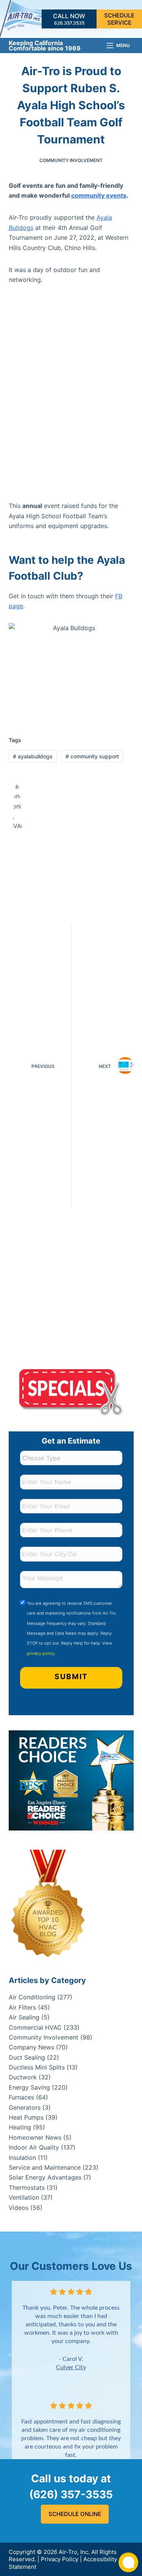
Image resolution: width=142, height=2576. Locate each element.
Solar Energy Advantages (45, 2177)
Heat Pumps (26, 2117)
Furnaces (21, 2097)
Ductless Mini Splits (37, 2067)
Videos (19, 2208)
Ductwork (23, 2077)
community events (99, 195)
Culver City (71, 2367)
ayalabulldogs (33, 756)
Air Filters (22, 2007)
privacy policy (41, 1653)
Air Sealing (24, 2017)
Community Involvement (71, 160)
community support (92, 756)
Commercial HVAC (35, 2027)
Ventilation (24, 2197)
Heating (20, 2127)
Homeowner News (35, 2137)
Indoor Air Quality (34, 2147)
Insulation (22, 2158)
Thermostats (27, 2188)
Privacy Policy (60, 2559)
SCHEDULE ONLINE (75, 2514)
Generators (25, 2107)
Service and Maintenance (45, 2167)
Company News (31, 2047)
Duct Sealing (27, 2057)
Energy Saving (29, 2087)
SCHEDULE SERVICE (119, 19)
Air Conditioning (32, 1997)
